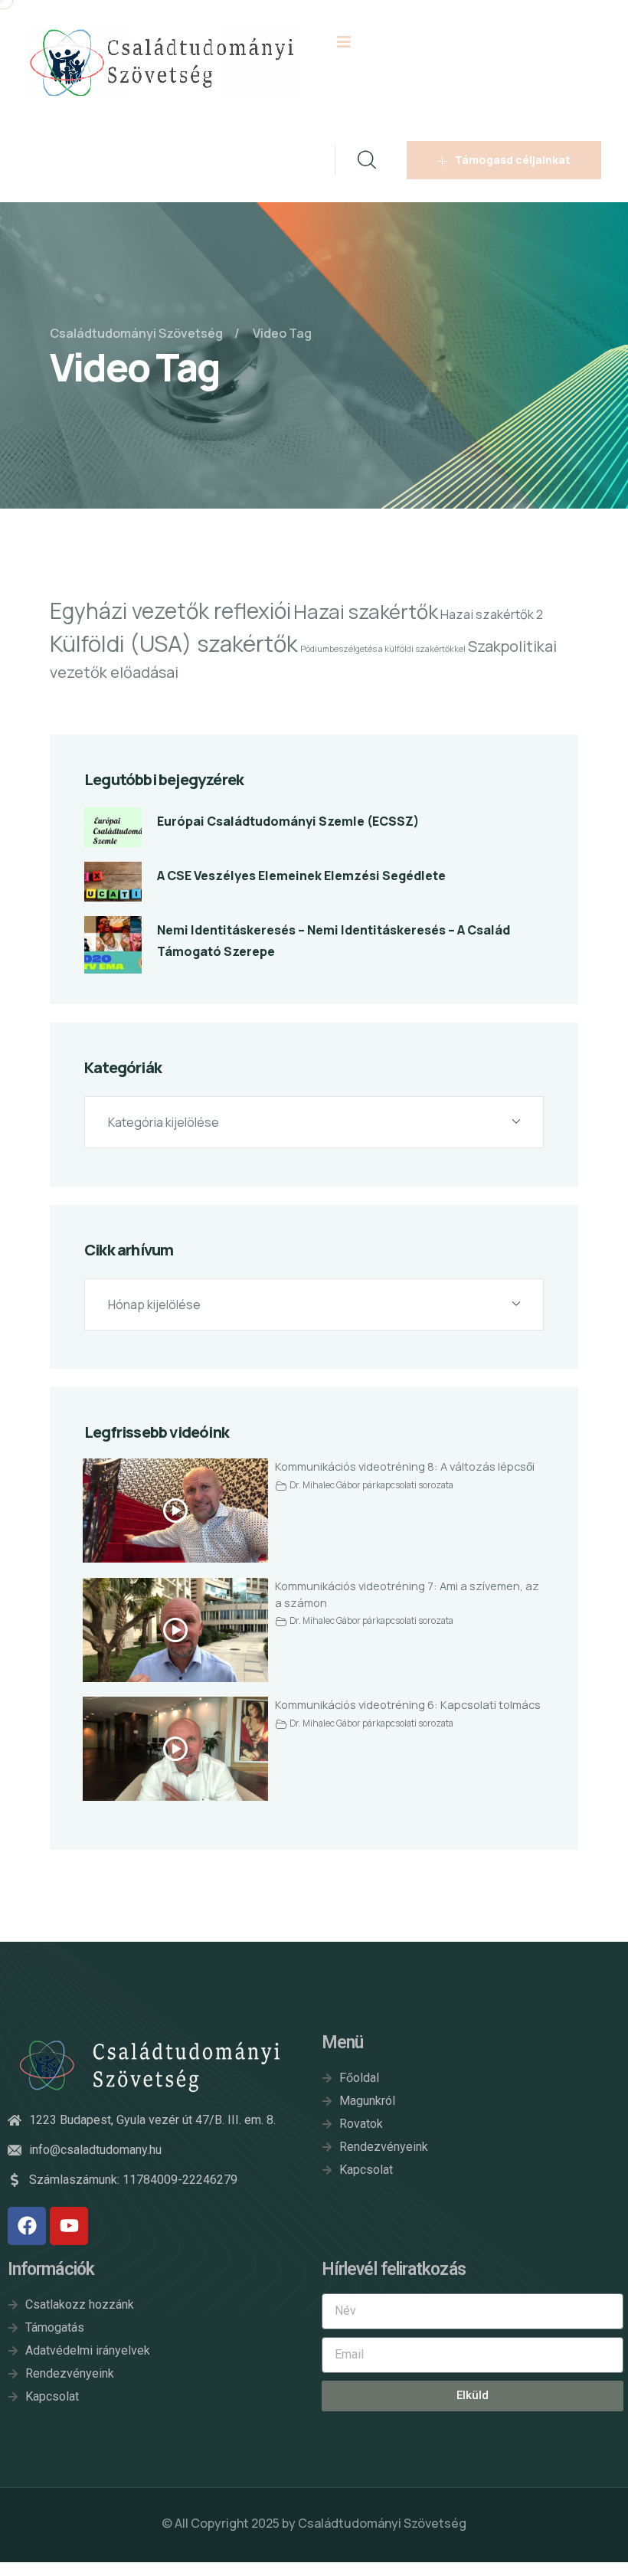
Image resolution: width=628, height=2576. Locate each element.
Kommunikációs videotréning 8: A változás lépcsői (405, 1466)
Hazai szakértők (366, 612)
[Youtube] (69, 2226)
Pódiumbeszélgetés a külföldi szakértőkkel (383, 649)
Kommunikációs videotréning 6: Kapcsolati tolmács (408, 1704)
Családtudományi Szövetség (382, 2523)
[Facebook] (27, 2226)
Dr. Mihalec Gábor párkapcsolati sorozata (371, 1485)
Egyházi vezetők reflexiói (170, 610)
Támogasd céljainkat (513, 160)
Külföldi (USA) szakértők (174, 643)
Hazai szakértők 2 (492, 614)
